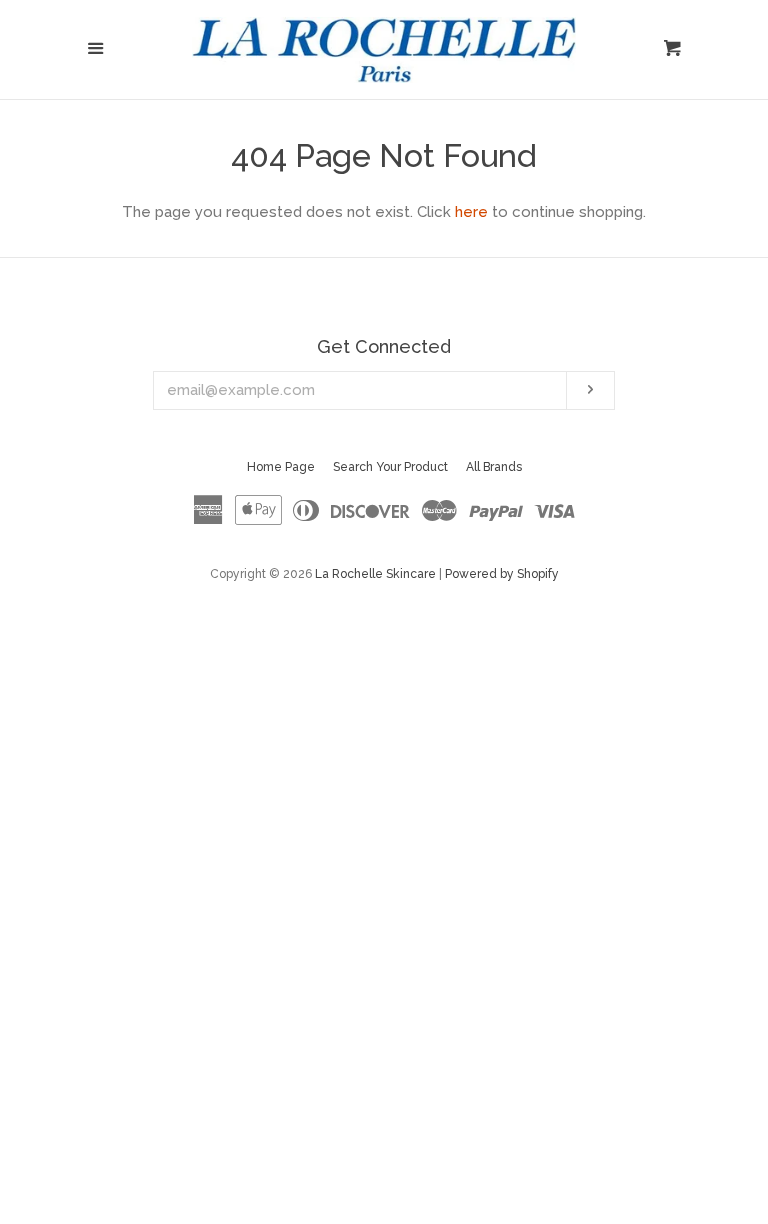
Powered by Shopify (502, 574)
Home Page (281, 467)
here (471, 212)
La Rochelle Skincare (375, 574)
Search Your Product (390, 467)
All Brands (494, 467)
